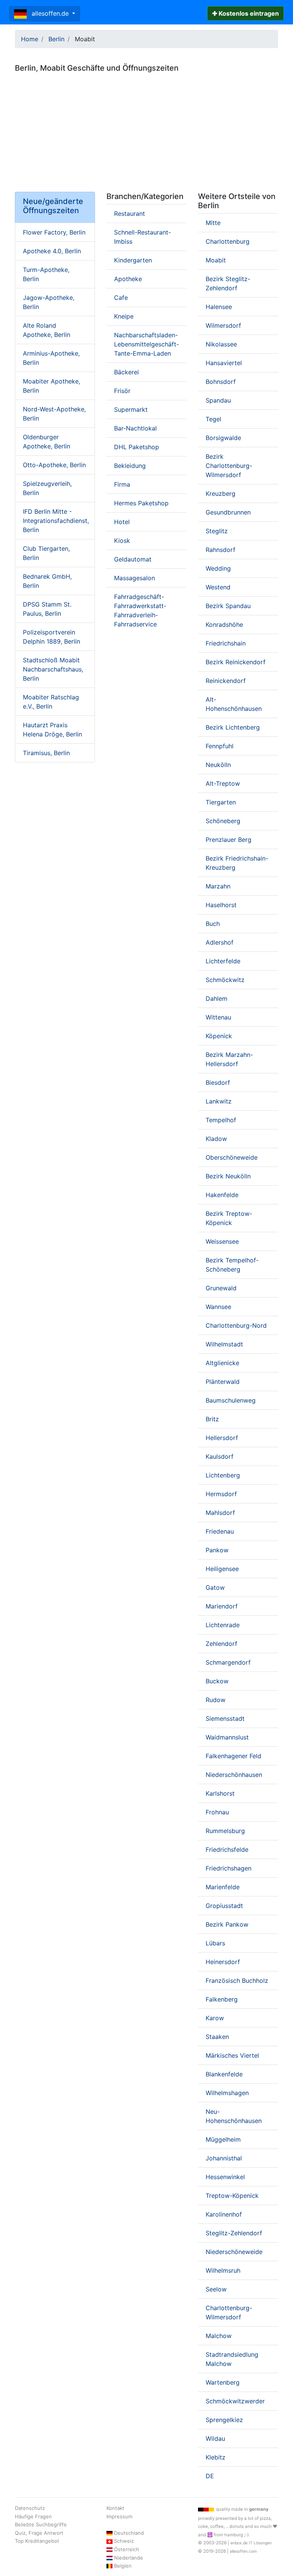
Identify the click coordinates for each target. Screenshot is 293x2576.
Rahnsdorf (221, 550)
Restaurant (130, 214)
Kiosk (122, 540)
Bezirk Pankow (227, 1924)
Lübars (215, 1943)
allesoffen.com (243, 2551)
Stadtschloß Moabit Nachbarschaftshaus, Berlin (53, 669)
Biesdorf (218, 1083)
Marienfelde (223, 1887)
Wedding (218, 568)
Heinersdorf (223, 1962)
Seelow (216, 2289)
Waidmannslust (227, 1737)
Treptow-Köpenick (232, 2196)
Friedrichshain (226, 643)
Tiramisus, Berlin (46, 753)
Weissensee (222, 1241)
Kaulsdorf (220, 1456)
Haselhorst (221, 905)
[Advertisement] (146, 129)
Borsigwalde (223, 438)
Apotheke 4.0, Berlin (52, 251)
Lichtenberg (223, 1475)
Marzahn (218, 886)
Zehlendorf (221, 1644)
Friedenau (220, 1531)
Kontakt (115, 2508)
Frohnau (217, 1812)
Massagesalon (134, 578)
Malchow (219, 2336)
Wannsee (218, 1307)
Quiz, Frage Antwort (39, 2533)
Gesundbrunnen (228, 512)
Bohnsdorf (221, 382)
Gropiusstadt (224, 1906)
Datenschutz (30, 2508)
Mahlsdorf (220, 1513)
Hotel (122, 522)
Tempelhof (221, 1120)
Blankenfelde (224, 2074)
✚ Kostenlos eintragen (246, 13)
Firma (122, 484)
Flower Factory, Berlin (54, 232)
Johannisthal (224, 2158)
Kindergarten (133, 260)
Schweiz (124, 2541)
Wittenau (218, 1017)
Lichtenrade (223, 1625)
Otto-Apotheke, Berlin (54, 465)
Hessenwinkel (225, 2177)
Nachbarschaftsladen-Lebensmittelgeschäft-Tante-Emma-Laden (146, 344)
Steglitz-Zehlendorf (234, 2233)
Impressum (119, 2516)
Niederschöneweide (234, 2252)
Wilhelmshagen (227, 2093)
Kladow (216, 1139)
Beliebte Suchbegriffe (41, 2524)
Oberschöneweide (232, 1157)
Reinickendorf (226, 681)
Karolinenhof (224, 2214)
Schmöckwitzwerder (235, 2401)
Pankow (217, 1550)
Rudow (216, 1700)
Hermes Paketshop (141, 503)
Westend (218, 587)
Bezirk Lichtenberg (233, 727)
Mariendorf (222, 1606)
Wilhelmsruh (223, 2270)
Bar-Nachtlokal (135, 428)
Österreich (127, 2549)
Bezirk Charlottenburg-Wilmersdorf (229, 466)
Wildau (215, 2438)
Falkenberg (222, 1999)
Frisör (122, 391)
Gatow (215, 1587)
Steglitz (217, 531)
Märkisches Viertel (232, 2055)
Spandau (218, 400)
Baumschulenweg (231, 1400)
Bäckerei (126, 372)
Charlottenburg (228, 241)
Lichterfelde (223, 961)
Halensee (219, 307)
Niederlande (129, 2558)
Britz (212, 1419)
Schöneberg (223, 821)
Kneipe (124, 316)
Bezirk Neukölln (228, 1176)
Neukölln (218, 765)
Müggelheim (223, 2139)
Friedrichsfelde (227, 1849)
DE (210, 2476)
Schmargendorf (228, 1662)
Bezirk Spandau (228, 606)
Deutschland (129, 2533)
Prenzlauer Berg (229, 840)
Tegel (213, 419)
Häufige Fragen (33, 2516)
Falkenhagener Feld (233, 1756)
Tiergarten (221, 802)
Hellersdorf (222, 1438)
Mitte (213, 223)
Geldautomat (133, 559)
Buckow (217, 1681)
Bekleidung (130, 466)
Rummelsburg (225, 1831)
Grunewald (221, 1288)
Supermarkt (131, 409)
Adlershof (220, 942)
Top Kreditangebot (37, 2541)
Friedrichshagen (229, 1868)
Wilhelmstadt (224, 1344)
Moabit (216, 260)
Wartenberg (223, 2382)
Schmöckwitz (225, 980)
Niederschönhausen (234, 1775)
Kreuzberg (221, 494)
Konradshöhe (224, 625)
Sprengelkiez (224, 2420)
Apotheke (128, 279)
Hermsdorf (221, 1494)
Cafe (121, 298)
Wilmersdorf (223, 325)
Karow (215, 2018)
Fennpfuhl (220, 746)
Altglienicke (222, 1363)
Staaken (217, 2037)
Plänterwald (223, 1382)
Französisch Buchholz (237, 1981)
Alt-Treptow (223, 783)
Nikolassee (221, 344)
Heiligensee (222, 1569)
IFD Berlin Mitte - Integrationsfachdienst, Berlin (56, 521)
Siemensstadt (225, 1718)
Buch (213, 924)
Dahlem (217, 998)
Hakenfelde (222, 1195)
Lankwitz (219, 1101)
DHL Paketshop (137, 447)
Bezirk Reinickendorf (236, 662)
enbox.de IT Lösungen (251, 2543)
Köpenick (219, 1036)
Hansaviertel (224, 363)
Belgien (123, 2566)
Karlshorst (220, 1793)
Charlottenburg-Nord (236, 1325)
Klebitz (216, 2457)
